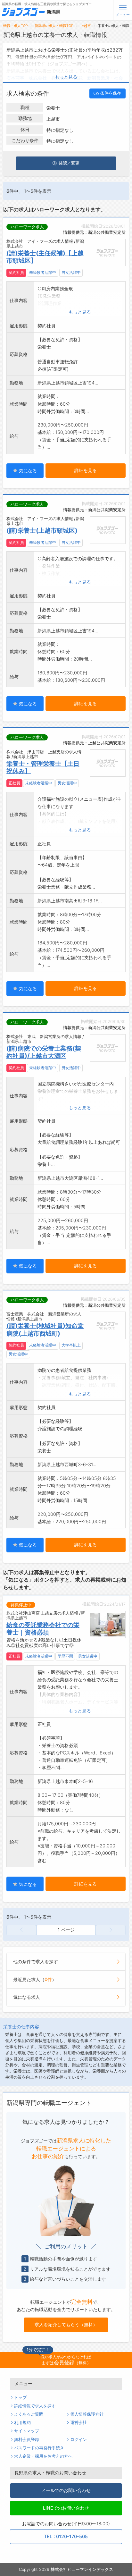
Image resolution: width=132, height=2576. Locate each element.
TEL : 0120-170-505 (66, 2536)
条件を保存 (111, 93)
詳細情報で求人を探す (35, 2406)
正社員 (14, 783)
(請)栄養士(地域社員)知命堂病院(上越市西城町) (45, 1329)
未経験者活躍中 (43, 273)
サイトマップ (27, 2431)
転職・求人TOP (16, 26)
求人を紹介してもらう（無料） (66, 2324)
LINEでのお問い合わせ (66, 2508)
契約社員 (16, 273)
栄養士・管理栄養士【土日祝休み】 (43, 767)
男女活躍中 (71, 273)
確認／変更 (69, 163)
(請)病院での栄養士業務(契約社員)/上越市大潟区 (44, 1052)
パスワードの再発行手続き (39, 2448)
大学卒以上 (71, 1345)
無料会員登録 (27, 2440)
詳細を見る (86, 470)
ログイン (78, 2440)
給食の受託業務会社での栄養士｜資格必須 (43, 1629)
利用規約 (22, 2423)
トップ (20, 2398)
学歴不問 (65, 1656)
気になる (27, 471)
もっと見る (66, 77)
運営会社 (78, 2423)
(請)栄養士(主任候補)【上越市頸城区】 (45, 257)
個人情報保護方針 (87, 2414)
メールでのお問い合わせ (66, 2490)
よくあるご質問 (29, 2414)
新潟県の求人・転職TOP (54, 26)
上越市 (86, 26)
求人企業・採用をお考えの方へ (43, 2456)
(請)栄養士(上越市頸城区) (42, 530)
